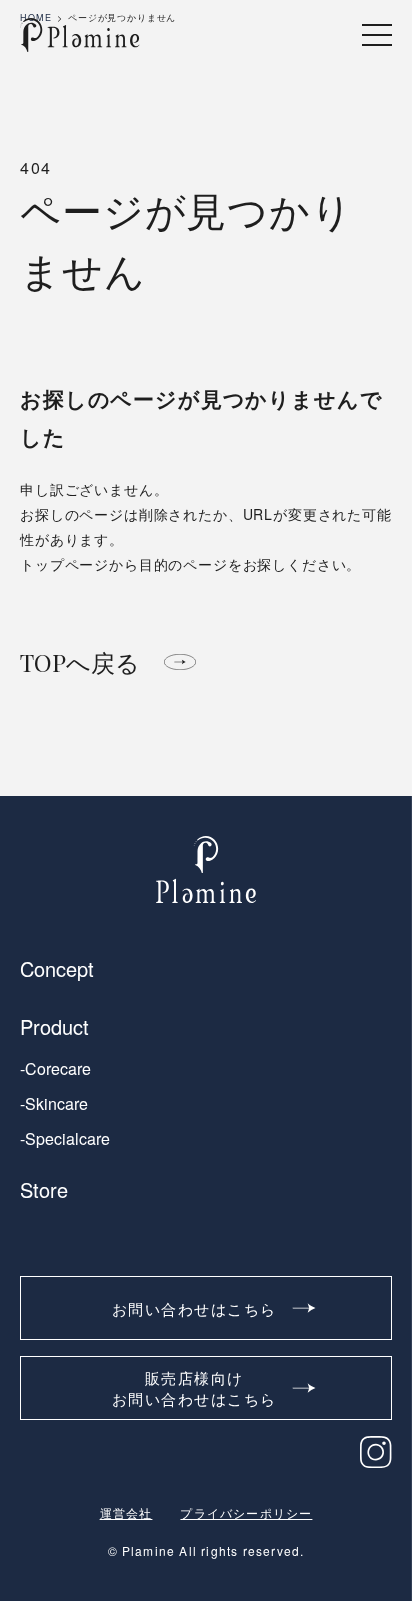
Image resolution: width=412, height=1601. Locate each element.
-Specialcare (65, 1138)
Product (54, 1027)
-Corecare (55, 1068)
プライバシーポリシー (246, 1512)
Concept (57, 969)
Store (44, 1190)
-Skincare (54, 1103)
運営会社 (126, 1512)
